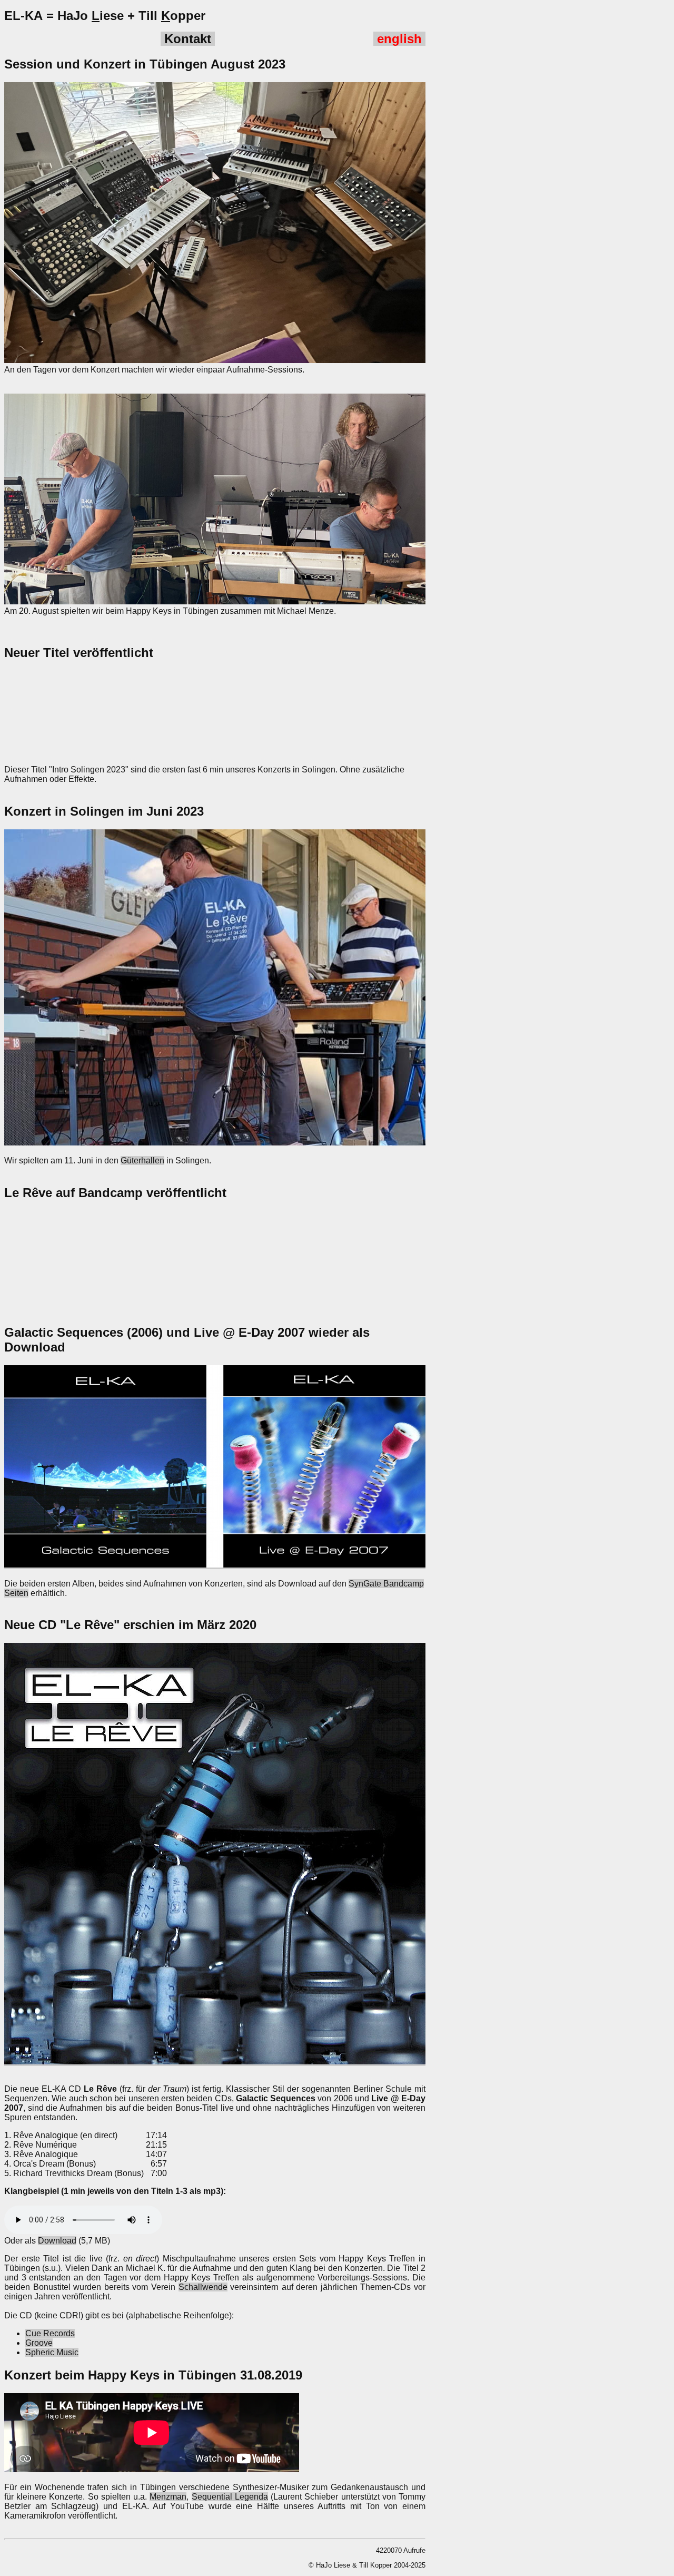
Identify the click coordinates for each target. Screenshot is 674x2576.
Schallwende (203, 2287)
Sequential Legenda (230, 2497)
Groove (39, 2343)
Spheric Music (52, 2352)
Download (57, 2241)
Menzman (168, 2497)
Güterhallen (142, 1160)
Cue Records (50, 2333)
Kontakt (188, 39)
